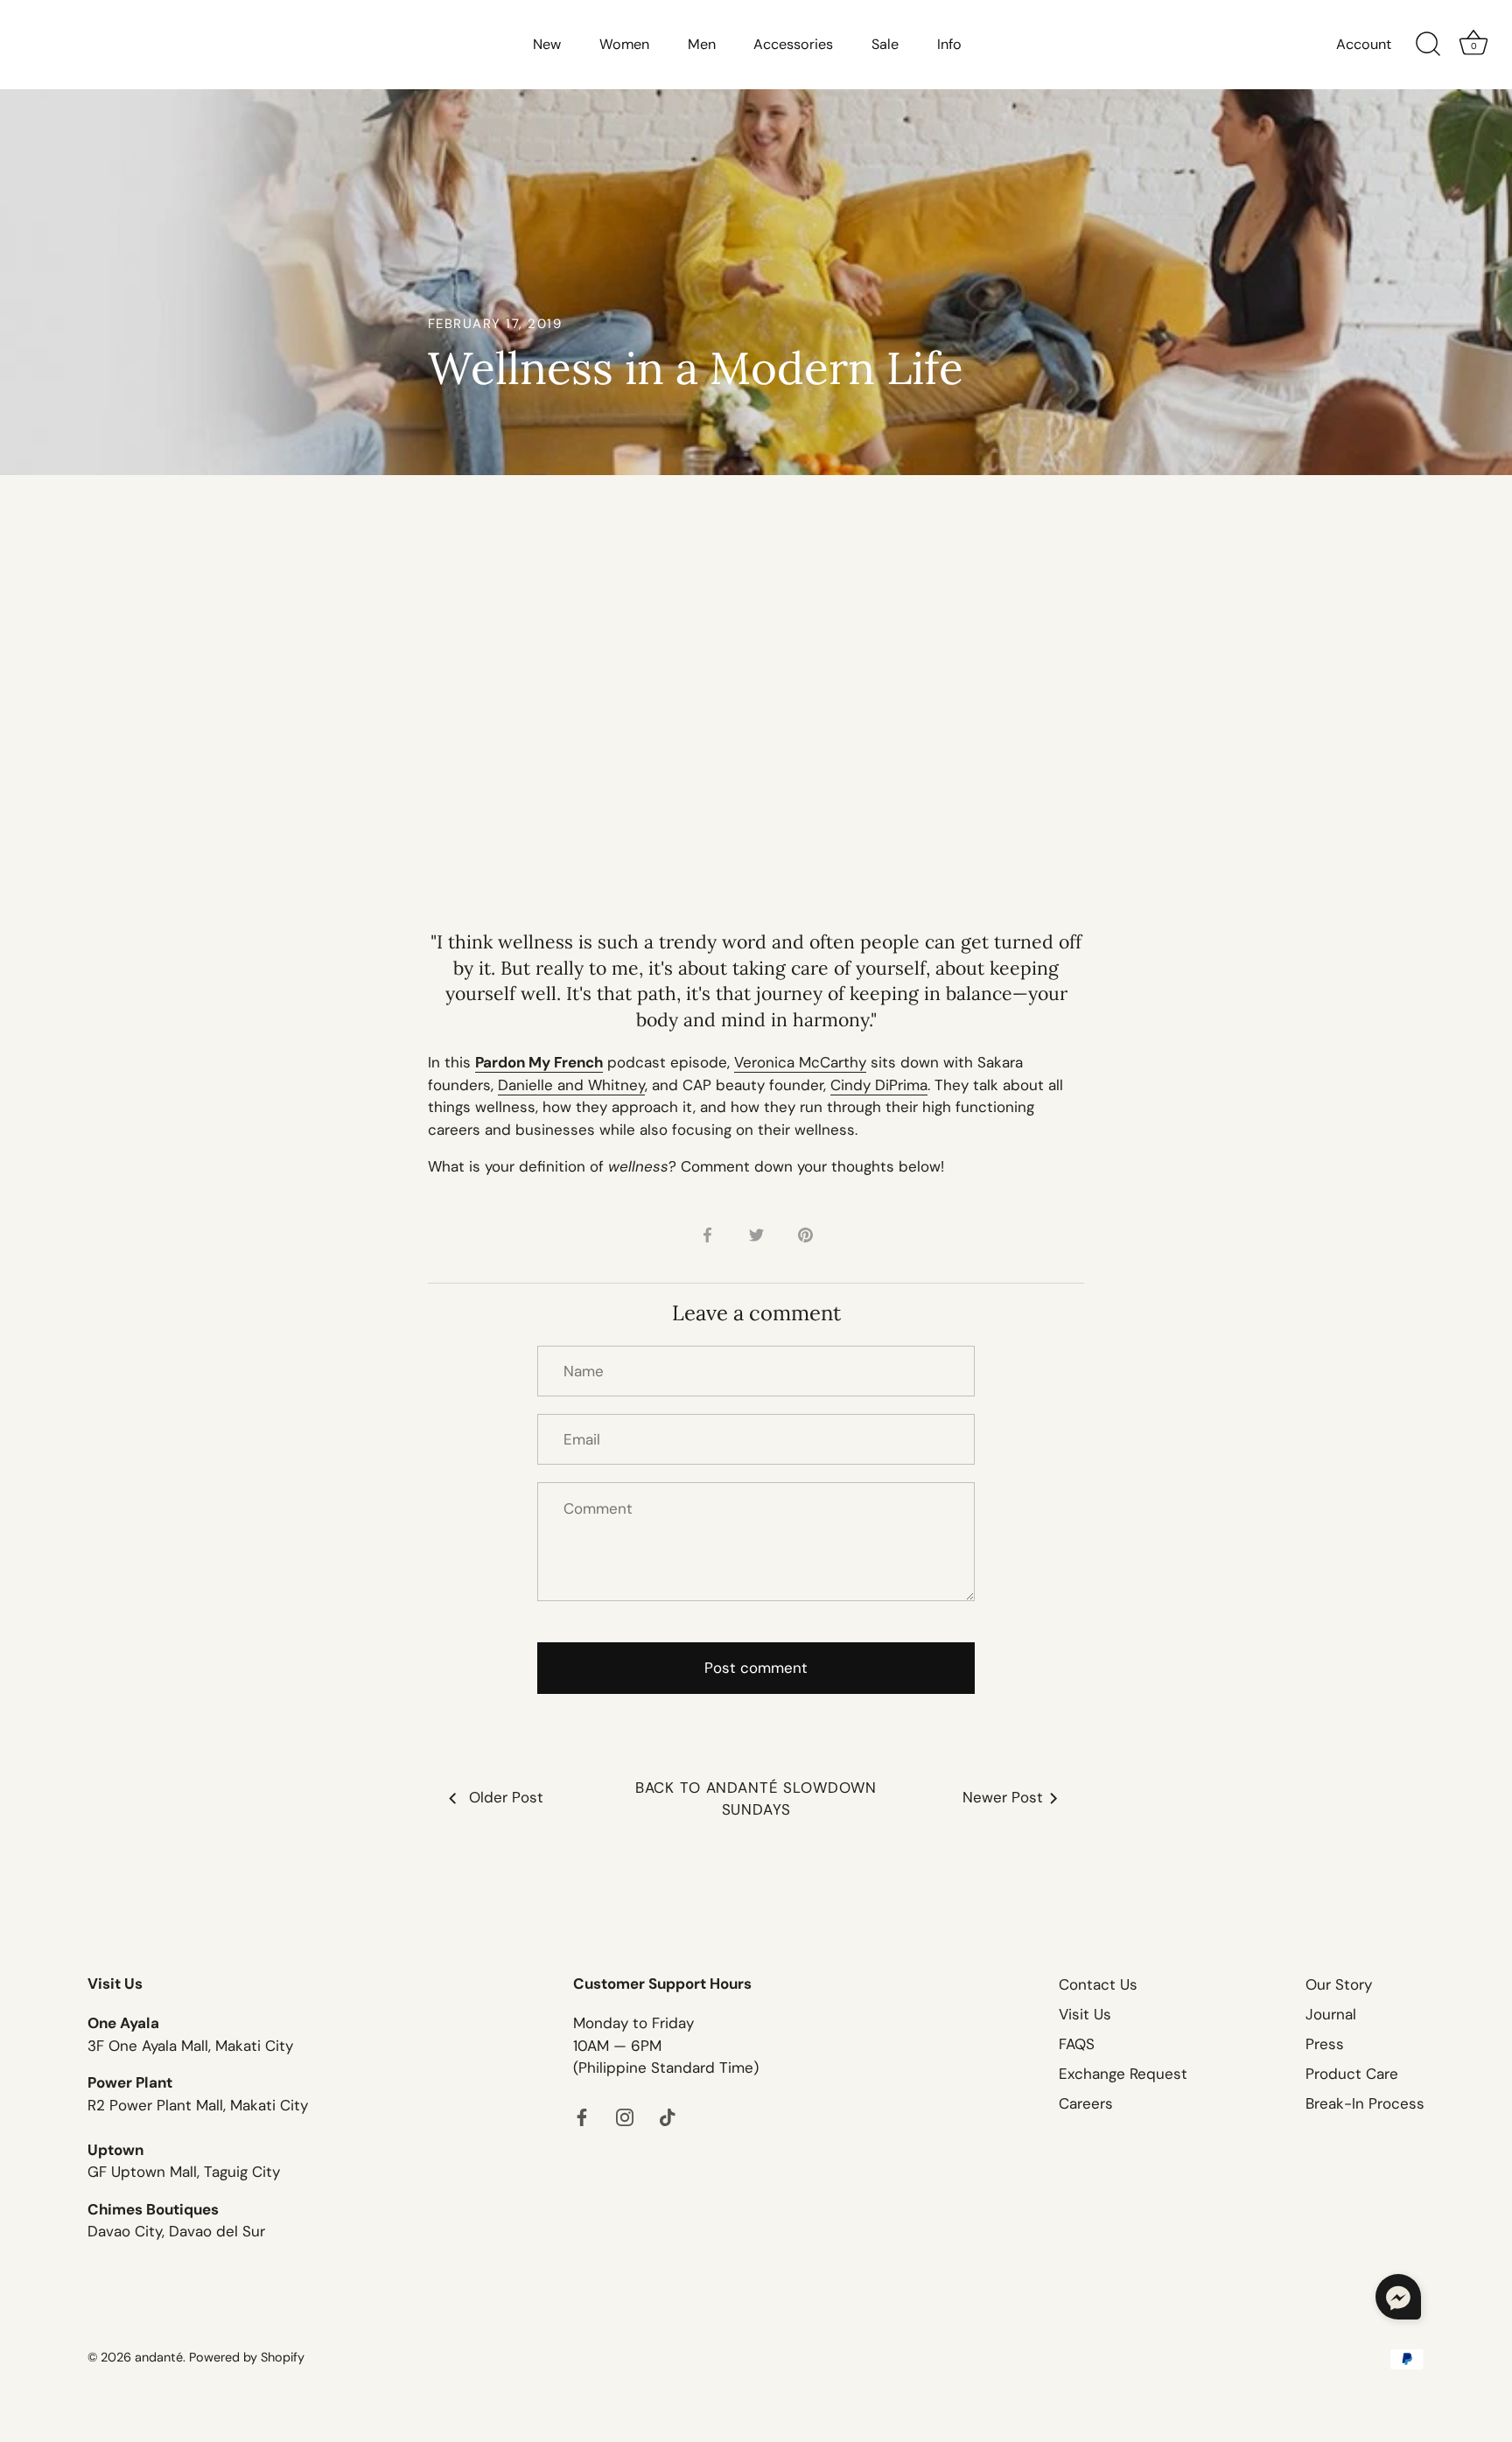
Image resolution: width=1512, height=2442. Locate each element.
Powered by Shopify (247, 2357)
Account (1364, 44)
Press (1325, 2044)
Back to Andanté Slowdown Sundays (756, 1799)
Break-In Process (1365, 2103)
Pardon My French (539, 1062)
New (547, 44)
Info (949, 44)
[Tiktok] (668, 2117)
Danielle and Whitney (571, 1085)
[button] (1398, 2297)
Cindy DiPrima (879, 1085)
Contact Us (1098, 1984)
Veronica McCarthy (800, 1062)
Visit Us (1085, 2014)
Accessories (793, 44)
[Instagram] (625, 2117)
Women (624, 44)
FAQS (1077, 2044)
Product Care (1352, 2074)
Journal (1331, 2014)
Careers (1086, 2103)
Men (702, 44)
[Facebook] (582, 2117)
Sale (885, 44)
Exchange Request (1123, 2074)
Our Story (1339, 1984)
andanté (159, 2357)
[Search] (1428, 45)
